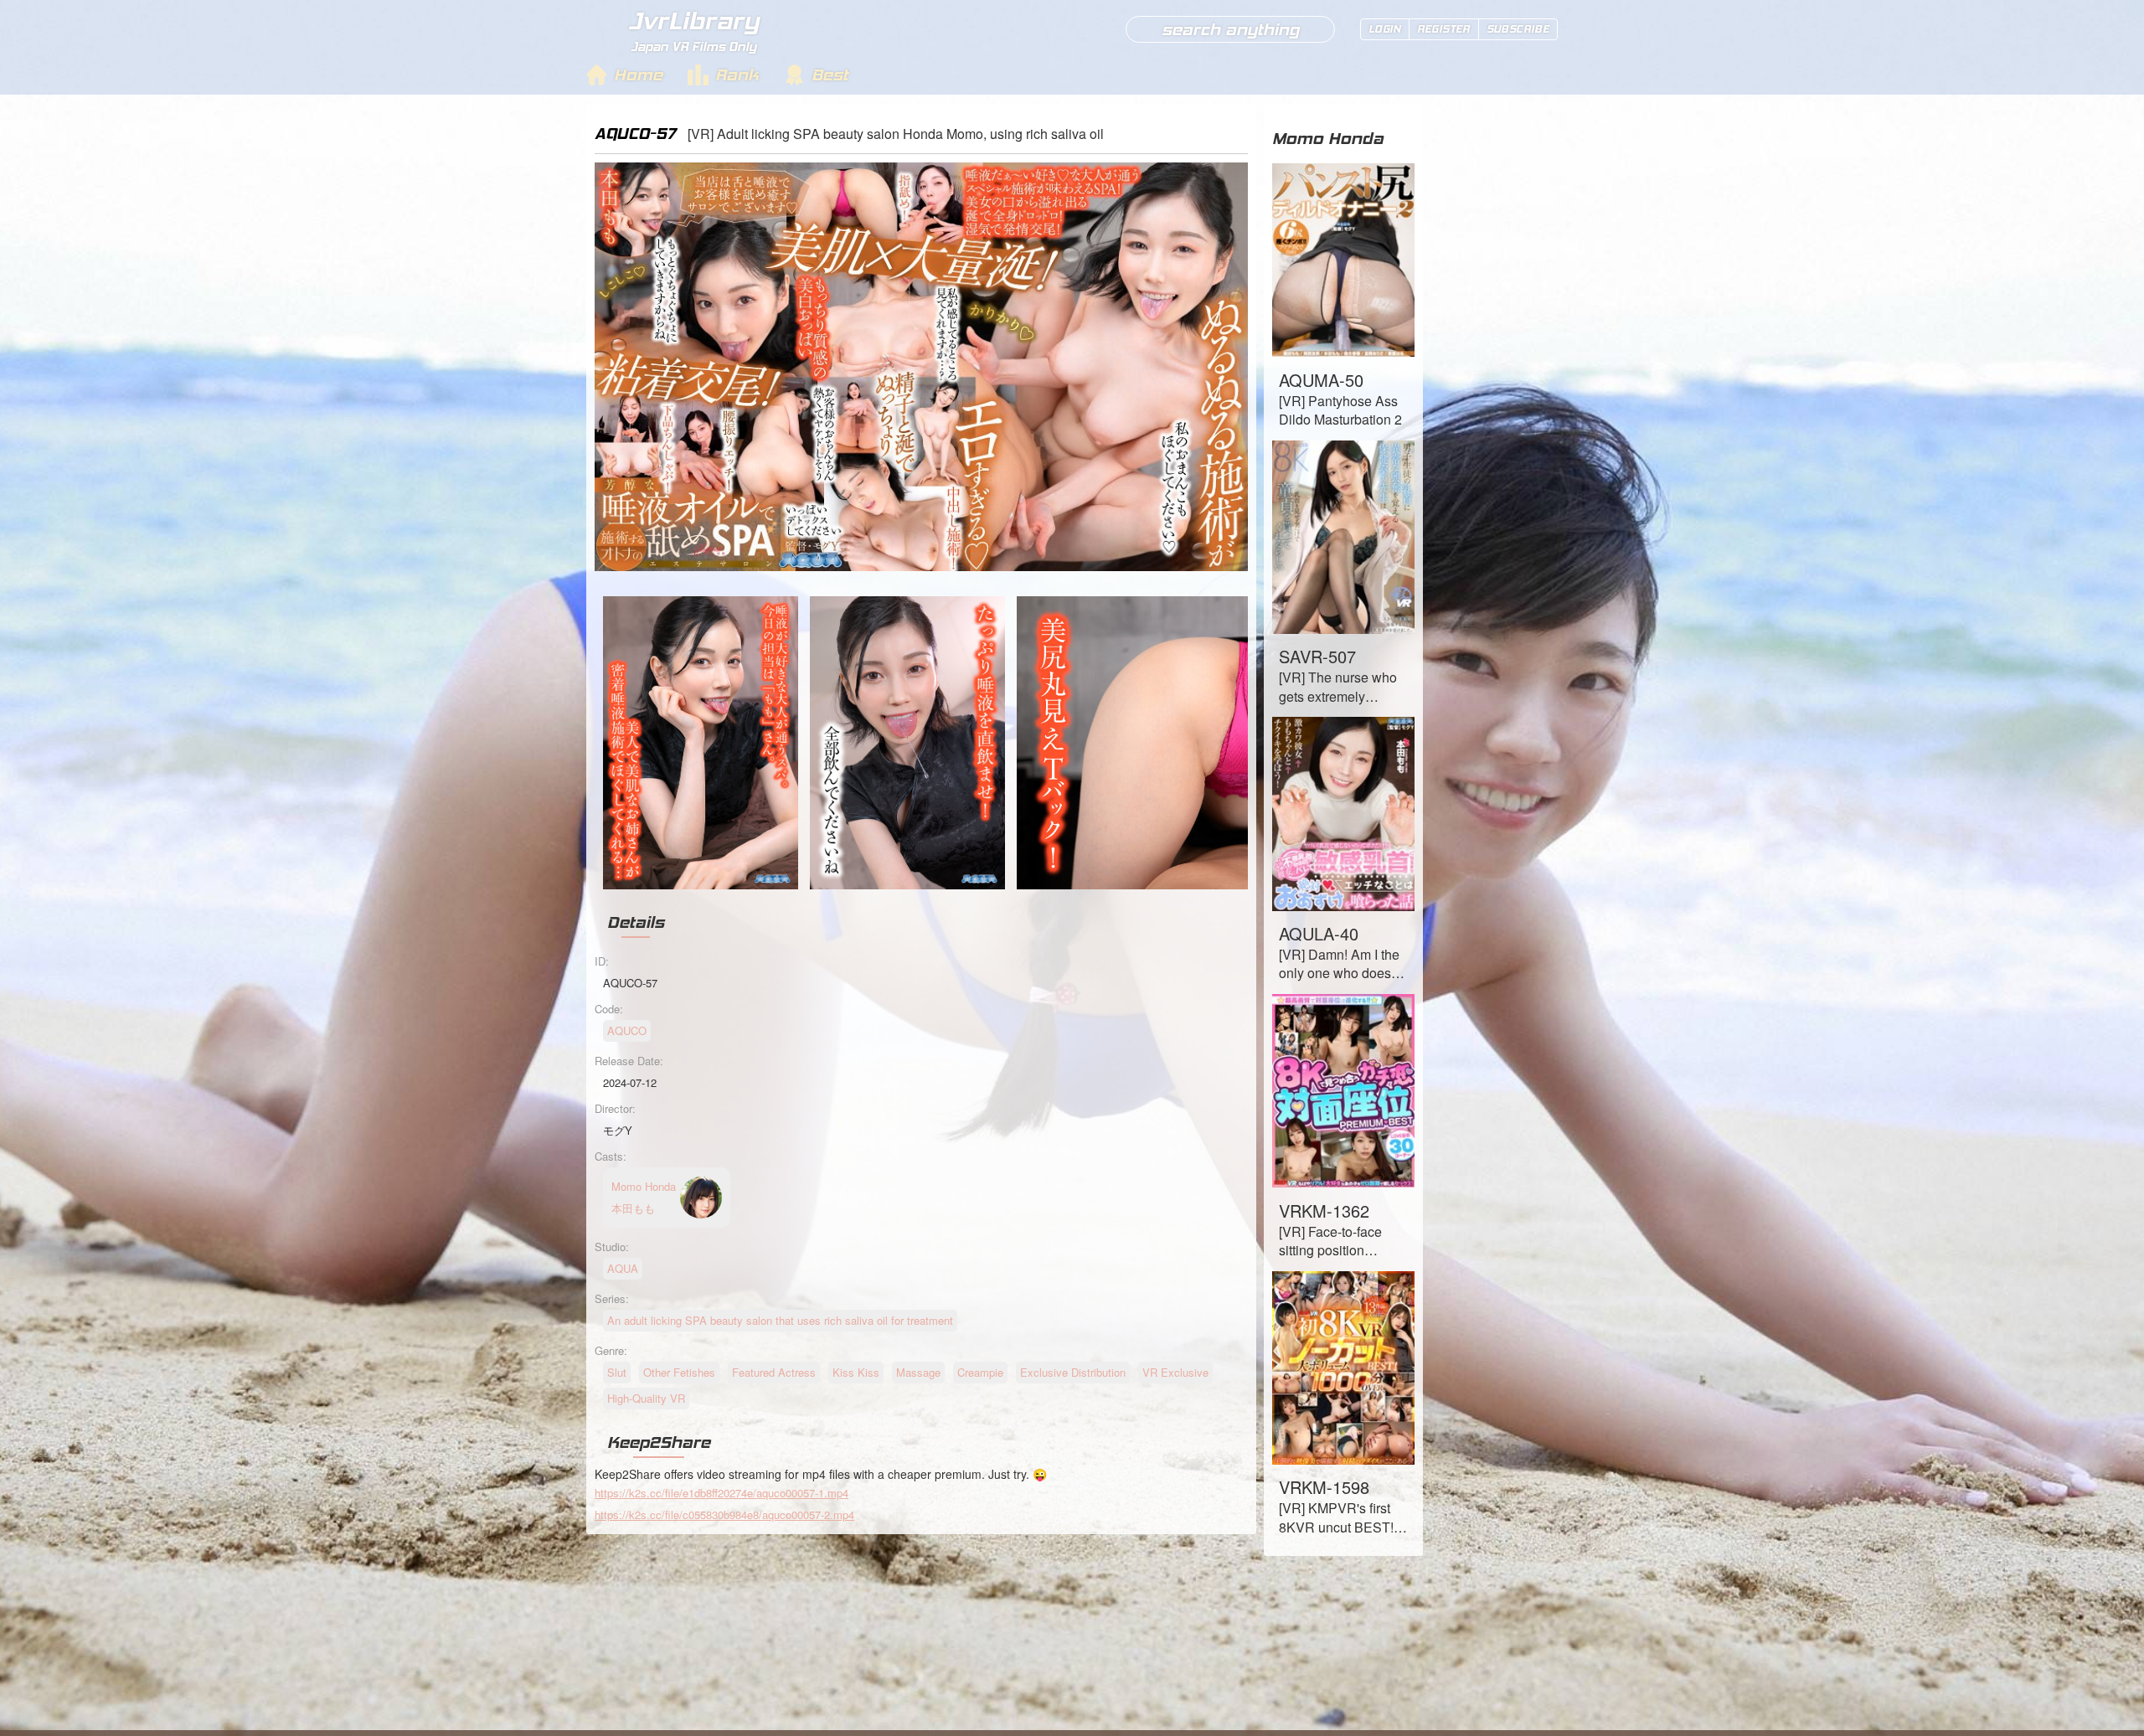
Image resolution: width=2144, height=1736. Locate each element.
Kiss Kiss (856, 1372)
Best (830, 75)
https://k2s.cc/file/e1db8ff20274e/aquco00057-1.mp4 (722, 1493)
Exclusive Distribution (1073, 1372)
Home (638, 75)
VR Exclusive (1175, 1372)
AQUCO (627, 1030)
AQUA (623, 1268)
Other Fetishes (679, 1372)
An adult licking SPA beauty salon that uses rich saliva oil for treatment (780, 1320)
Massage (918, 1372)
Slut (617, 1372)
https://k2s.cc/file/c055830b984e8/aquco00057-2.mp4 (724, 1514)
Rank (737, 75)
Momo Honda (1328, 138)
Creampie (980, 1372)
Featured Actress (774, 1372)
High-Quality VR (646, 1398)
